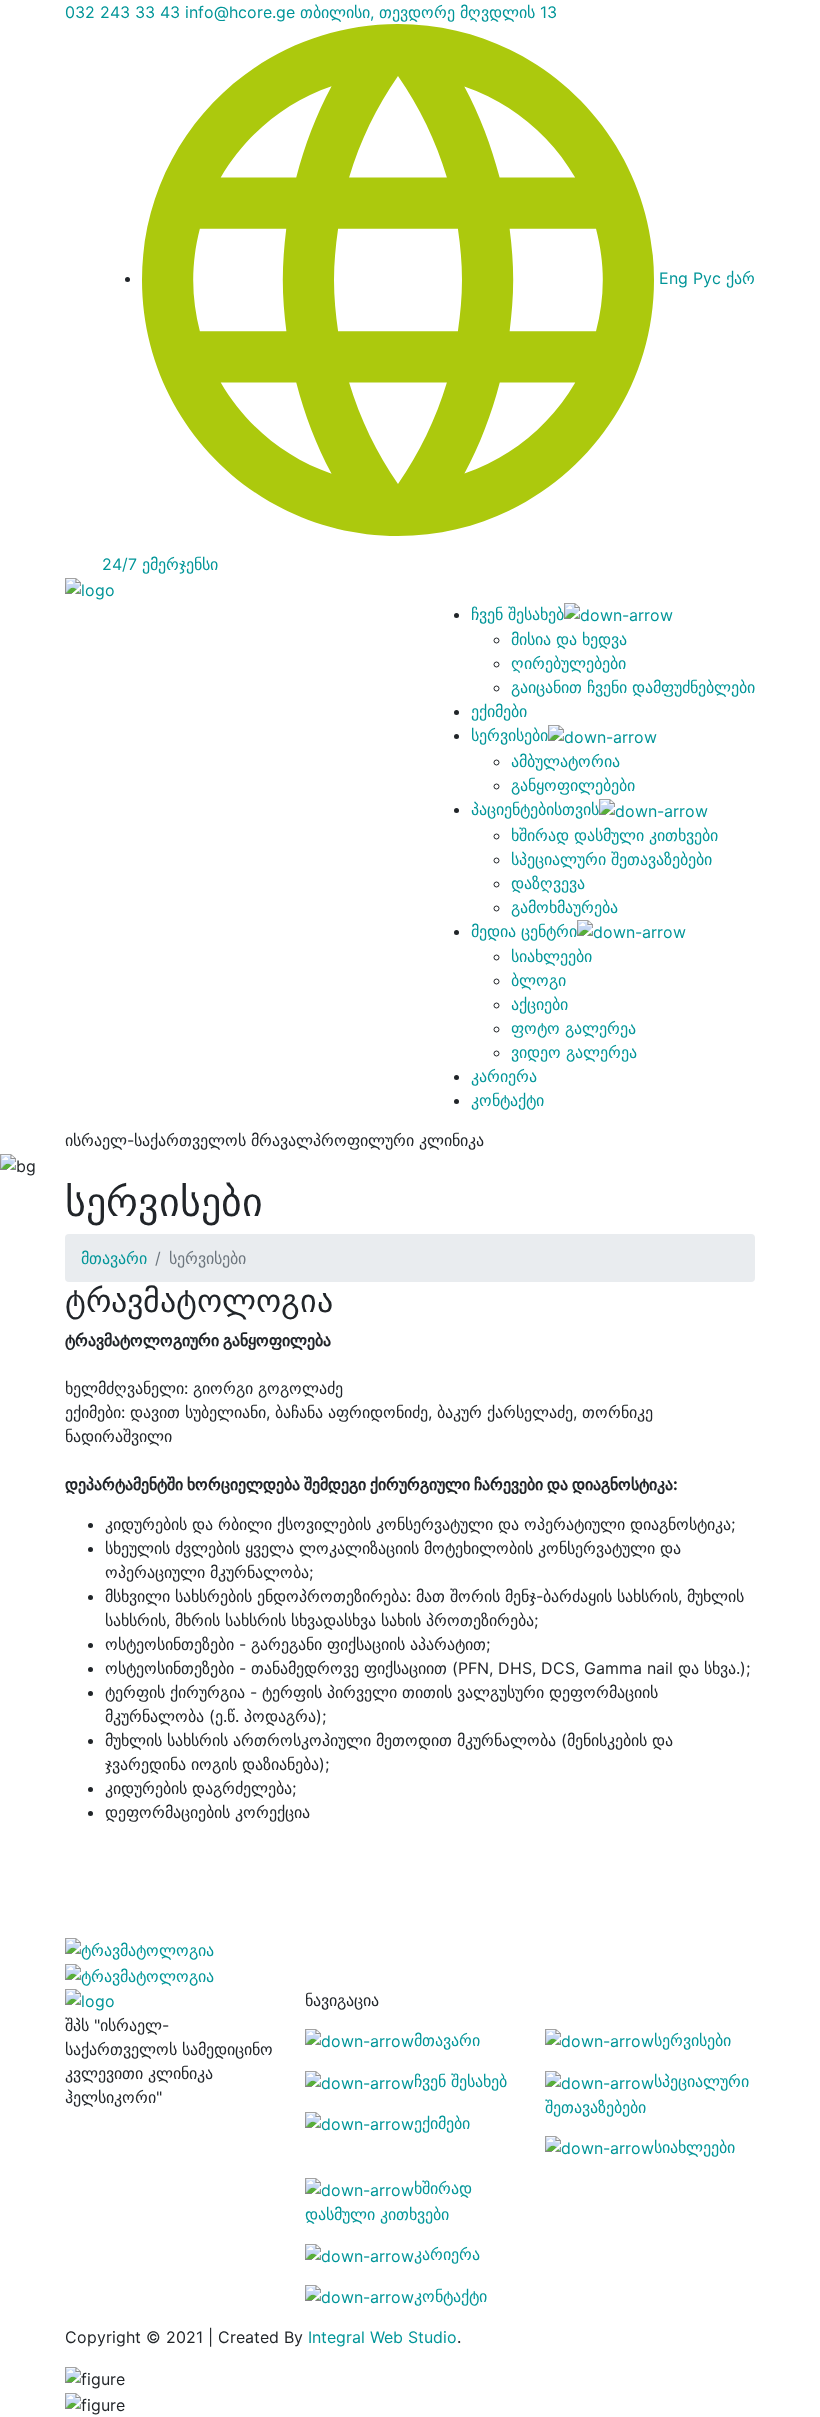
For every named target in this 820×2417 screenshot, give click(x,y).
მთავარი (114, 1258)
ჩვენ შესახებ (517, 614)
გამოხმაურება (564, 907)
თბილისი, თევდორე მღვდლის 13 (428, 12)
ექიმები (499, 711)
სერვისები (509, 735)
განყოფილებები (573, 785)
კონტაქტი (507, 1100)
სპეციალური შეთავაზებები (611, 859)
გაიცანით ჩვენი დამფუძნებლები (633, 687)
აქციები (539, 1004)
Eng (673, 278)
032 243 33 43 (122, 12)
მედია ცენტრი (524, 931)
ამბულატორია (565, 761)
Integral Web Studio (382, 2337)
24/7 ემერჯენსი (160, 564)
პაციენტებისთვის (535, 809)
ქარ (740, 278)
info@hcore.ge (240, 12)
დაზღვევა (548, 883)
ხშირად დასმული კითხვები (614, 835)
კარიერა (504, 1076)
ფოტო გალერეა (573, 1028)
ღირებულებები (568, 663)
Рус (707, 278)
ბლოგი (538, 980)
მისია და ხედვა (569, 639)
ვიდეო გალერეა (574, 1052)
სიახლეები (551, 956)
